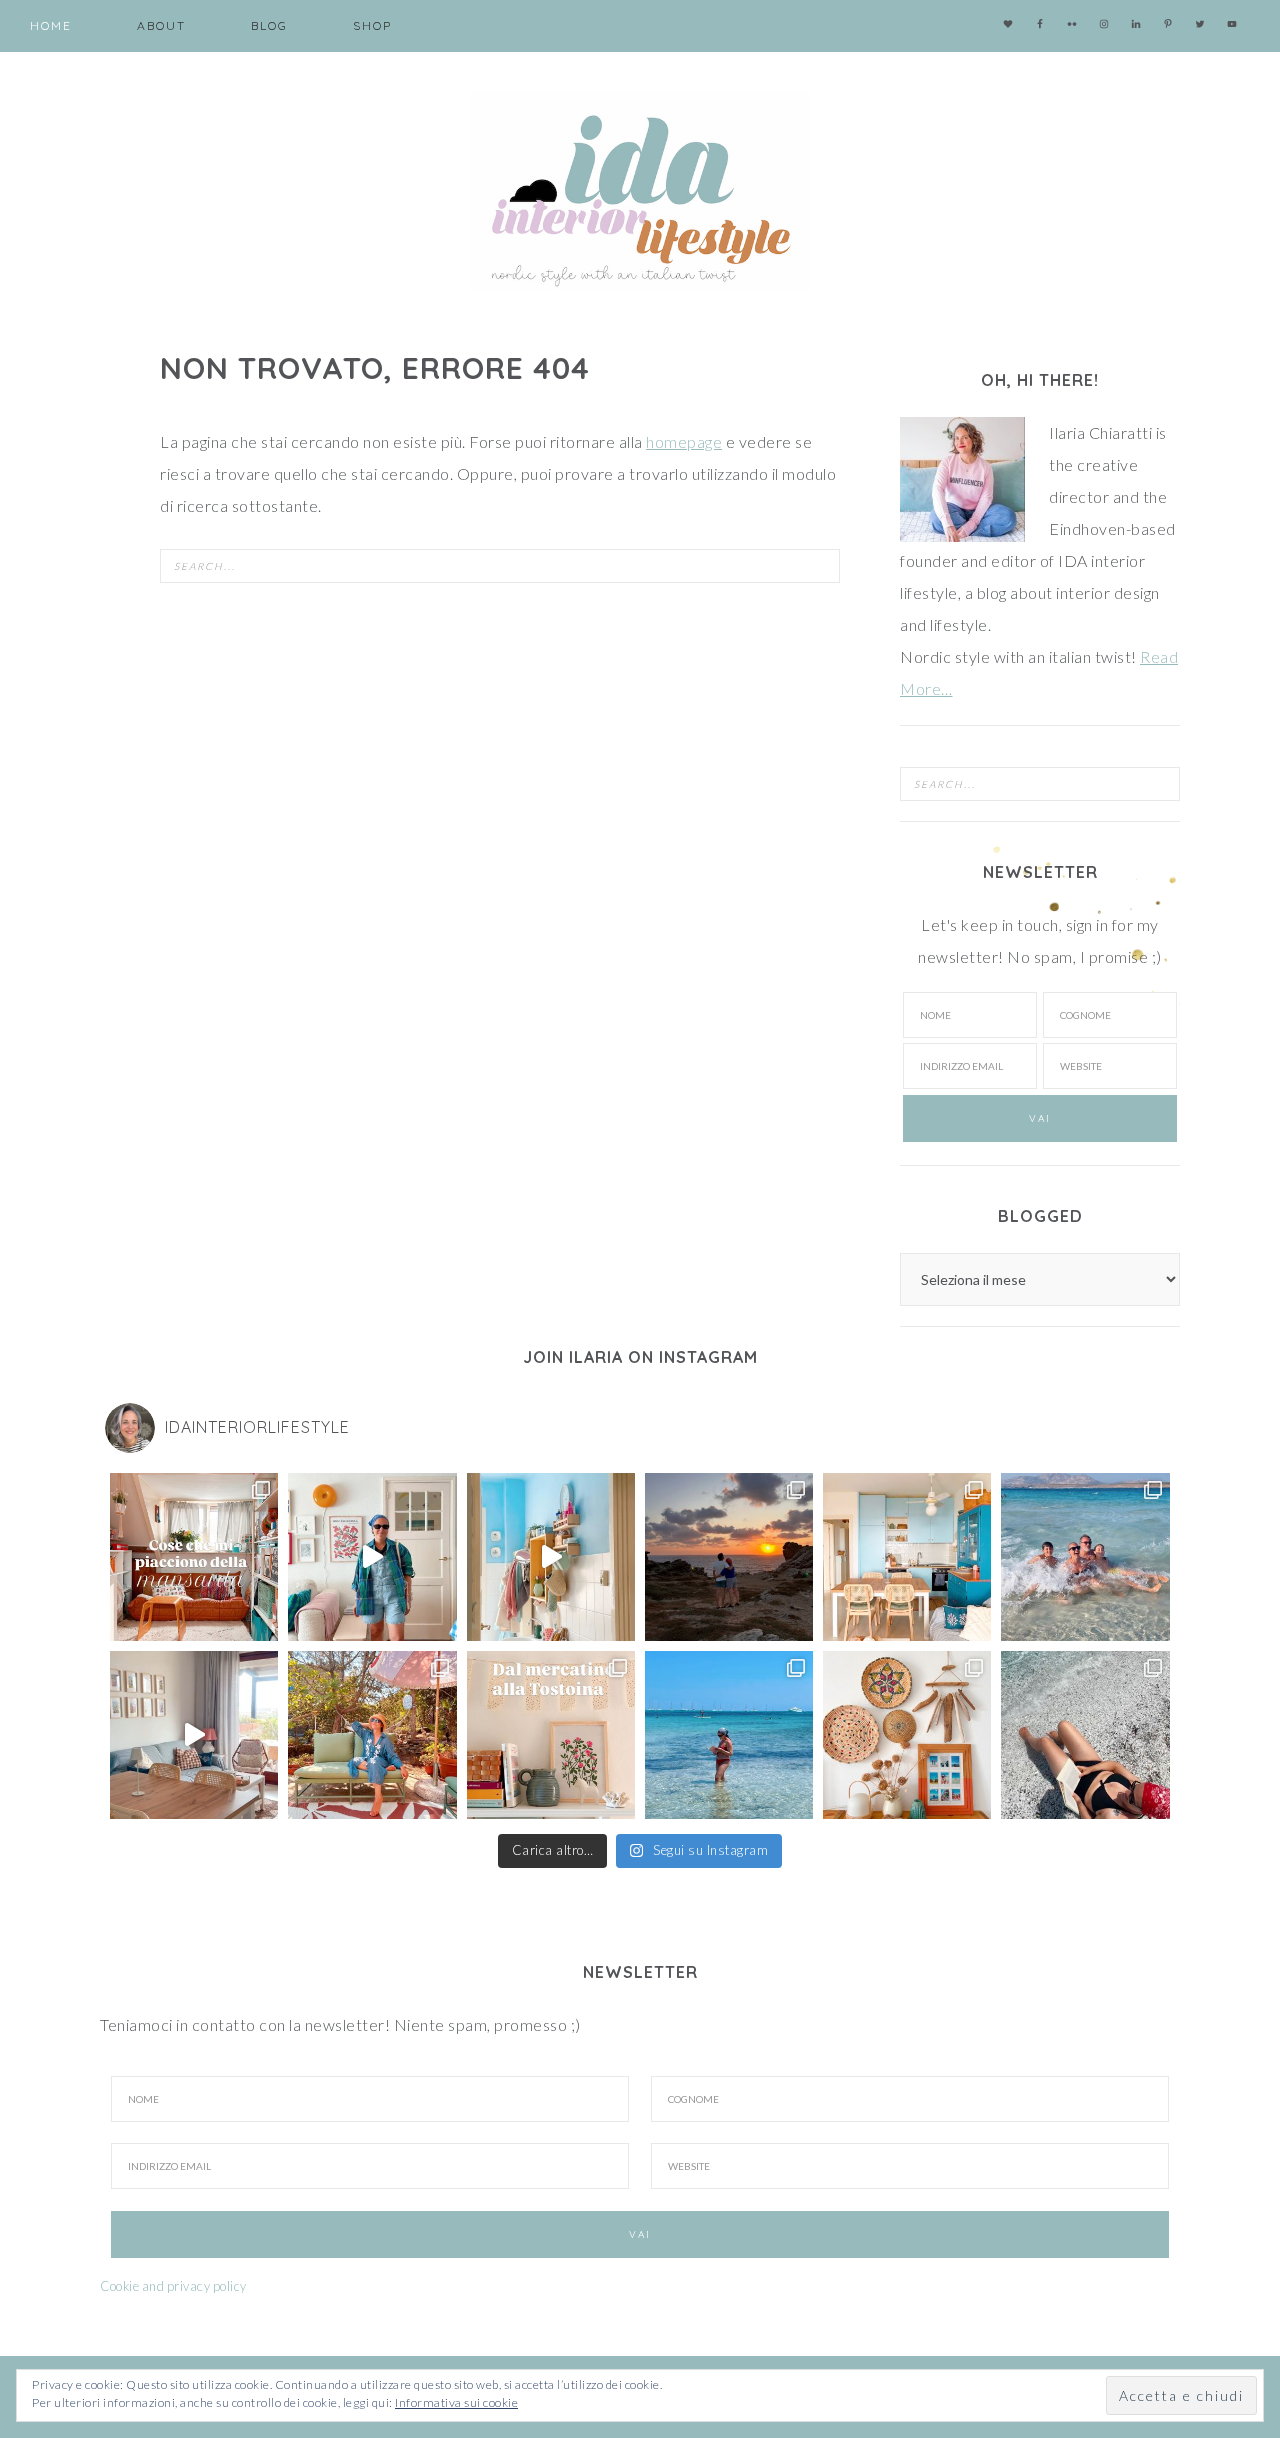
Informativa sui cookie (456, 2402)
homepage (684, 441)
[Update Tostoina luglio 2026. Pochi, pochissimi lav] (907, 1557)
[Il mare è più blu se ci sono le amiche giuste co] (1085, 1735)
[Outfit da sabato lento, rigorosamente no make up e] (372, 1557)
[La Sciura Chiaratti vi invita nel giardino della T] (372, 1735)
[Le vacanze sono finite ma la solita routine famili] (551, 1557)
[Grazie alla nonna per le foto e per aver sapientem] (1085, 1557)
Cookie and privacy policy (173, 2286)
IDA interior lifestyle (640, 190)
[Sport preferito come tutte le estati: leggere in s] (729, 1735)
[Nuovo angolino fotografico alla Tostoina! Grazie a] (907, 1735)
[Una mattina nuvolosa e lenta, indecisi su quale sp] (194, 1735)
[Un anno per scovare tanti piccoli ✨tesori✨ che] (551, 1735)
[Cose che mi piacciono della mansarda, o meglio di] (194, 1557)
